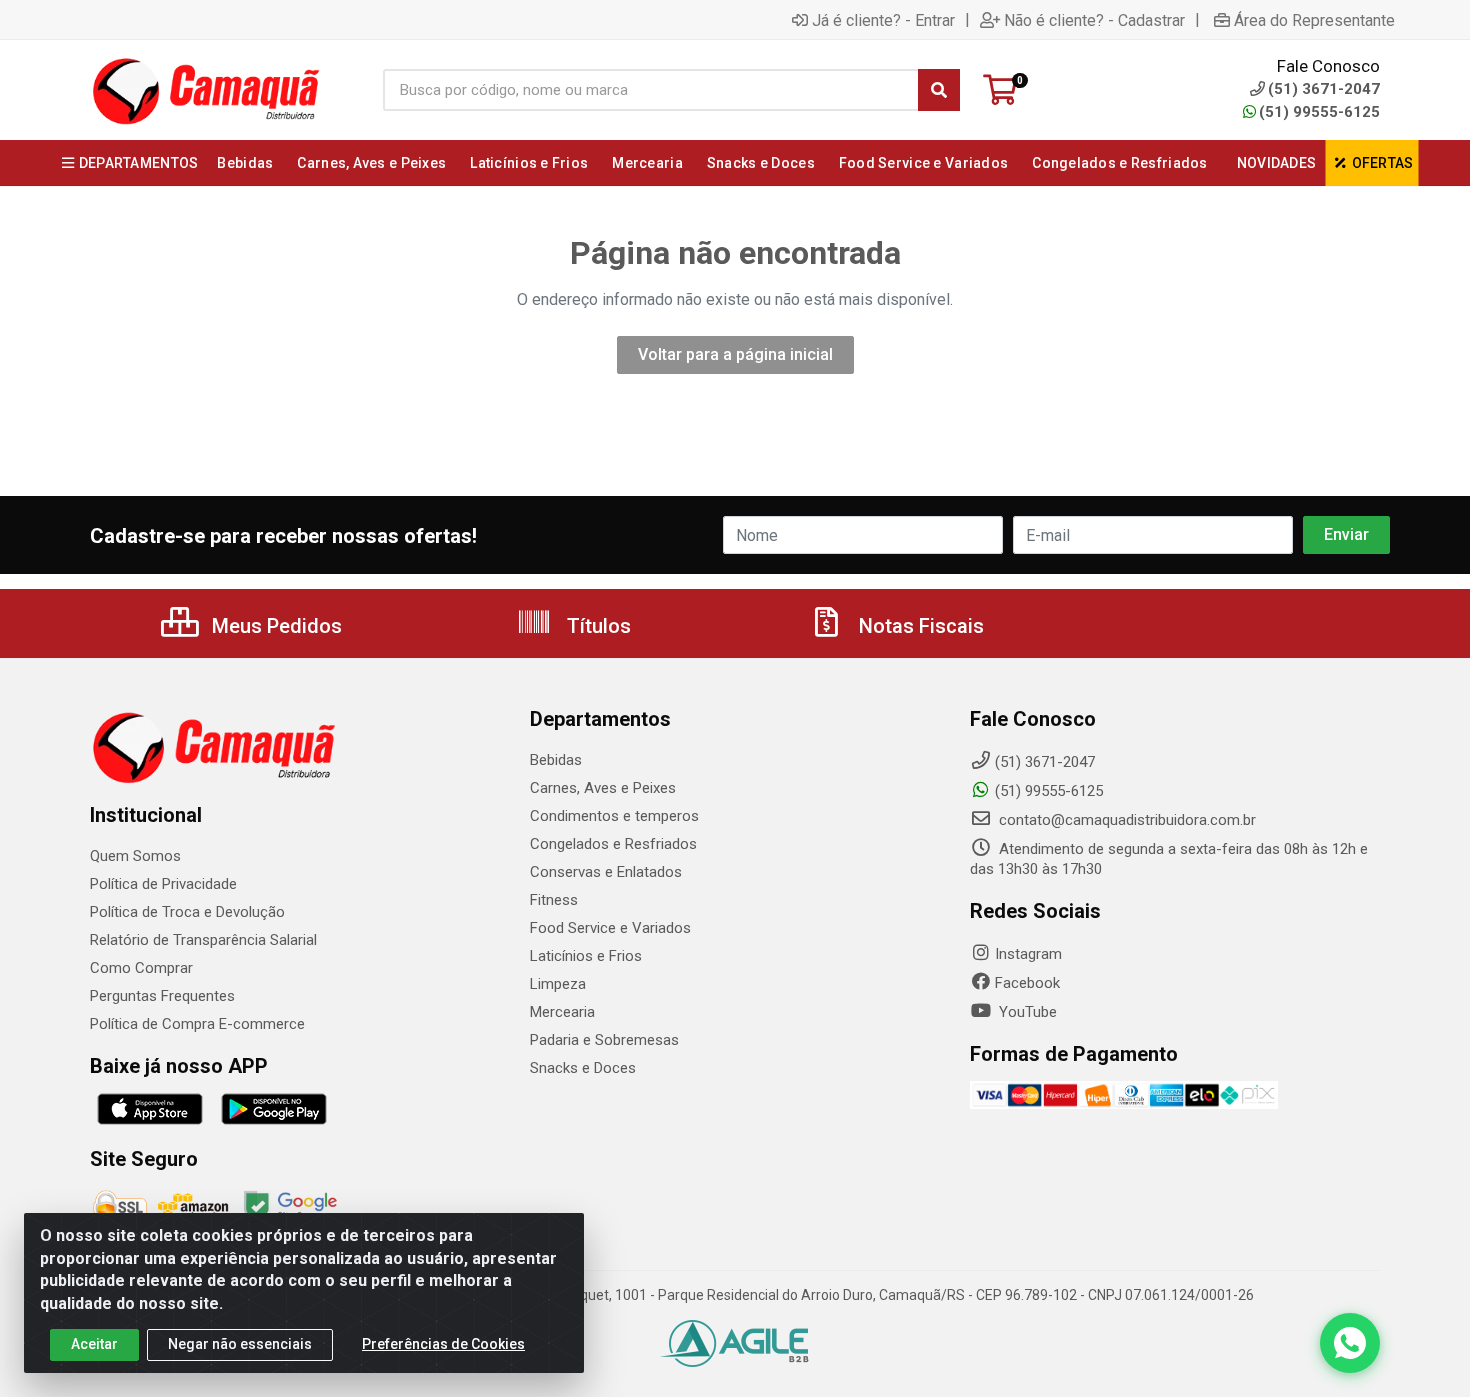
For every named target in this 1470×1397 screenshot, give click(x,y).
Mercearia (562, 1012)
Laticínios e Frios (586, 956)
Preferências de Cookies (443, 1344)
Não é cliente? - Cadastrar (1094, 20)
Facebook (1027, 983)
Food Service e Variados (610, 928)
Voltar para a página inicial (735, 354)
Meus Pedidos (274, 626)
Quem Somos (135, 856)
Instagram (1028, 954)
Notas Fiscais (919, 626)
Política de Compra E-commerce (197, 1024)
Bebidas (556, 760)
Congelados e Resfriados (613, 844)
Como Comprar (141, 968)
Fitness (554, 900)
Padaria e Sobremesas (604, 1040)
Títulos (596, 626)
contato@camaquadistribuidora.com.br (1125, 820)
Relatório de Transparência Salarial (203, 940)
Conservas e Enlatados (606, 872)
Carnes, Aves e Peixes (603, 788)
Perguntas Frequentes (162, 996)
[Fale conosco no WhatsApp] (1350, 1343)
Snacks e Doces (583, 1068)
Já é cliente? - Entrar (883, 20)
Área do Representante (1314, 20)
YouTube (1026, 1012)
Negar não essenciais (240, 1344)
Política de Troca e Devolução (187, 912)
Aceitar (94, 1344)
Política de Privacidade (163, 884)
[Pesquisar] (939, 90)
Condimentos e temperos (614, 816)
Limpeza (558, 984)
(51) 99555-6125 (1319, 112)
